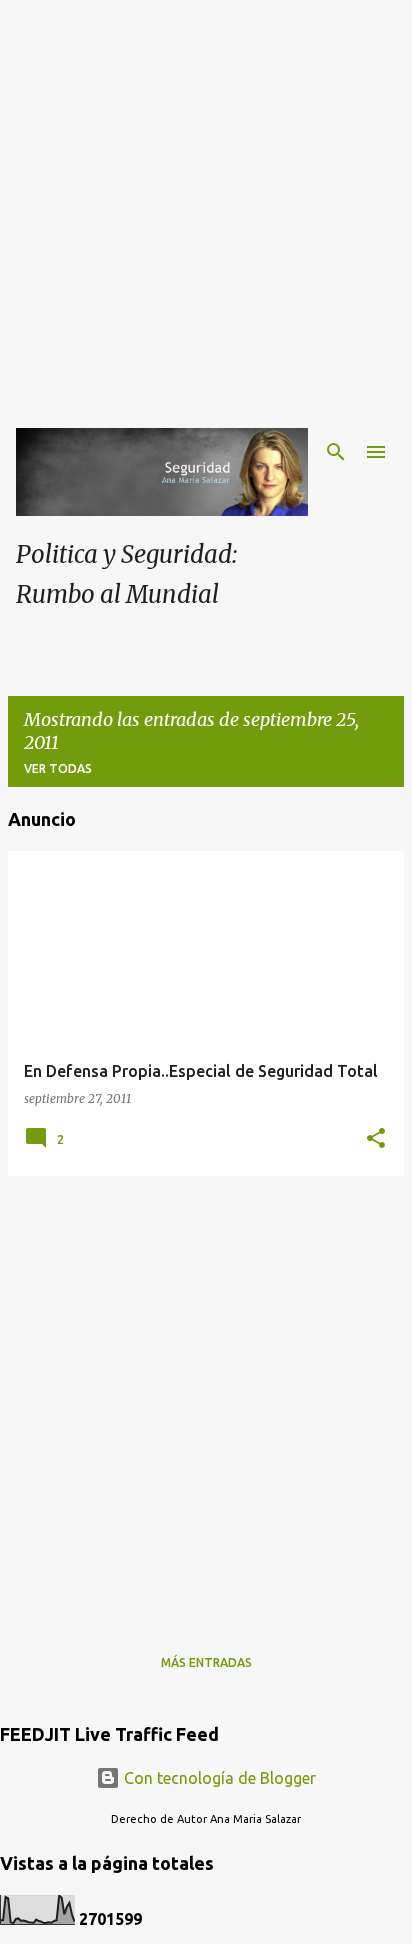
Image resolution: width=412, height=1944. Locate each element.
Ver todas (58, 768)
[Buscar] (336, 452)
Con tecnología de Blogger (218, 1778)
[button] (376, 1139)
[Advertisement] (206, 206)
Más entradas (206, 1662)
